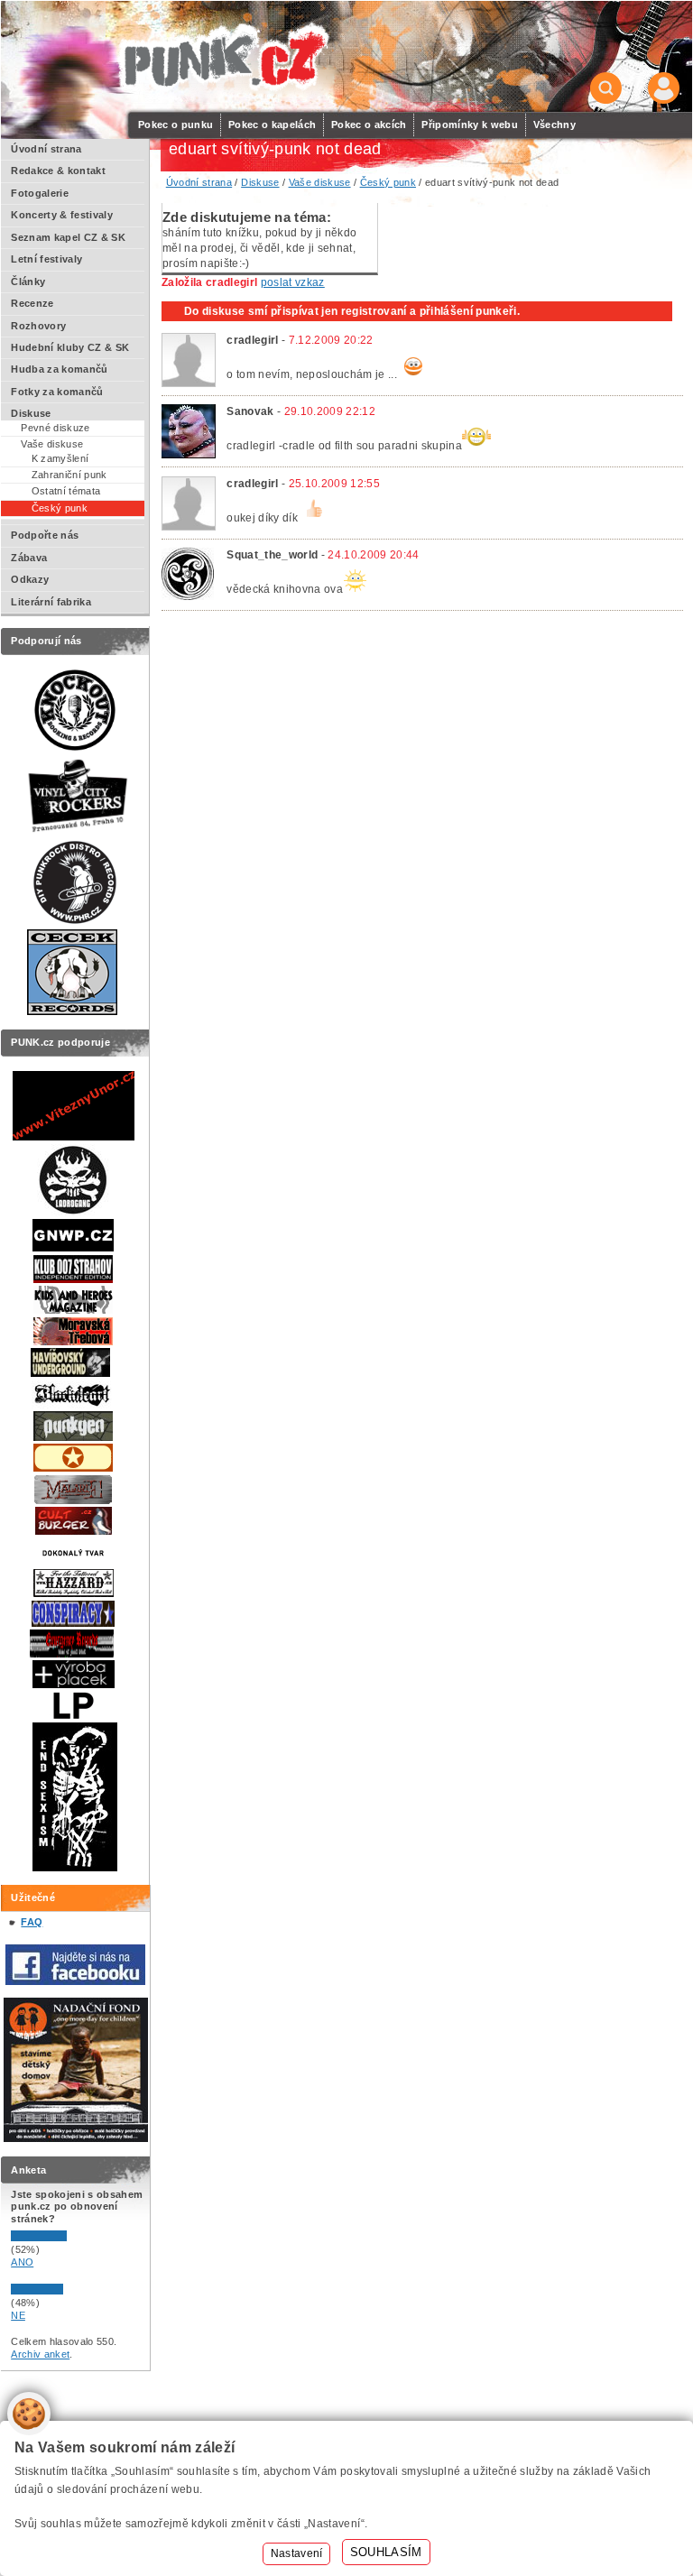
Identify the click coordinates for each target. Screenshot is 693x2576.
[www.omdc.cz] (76, 2138)
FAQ (32, 1922)
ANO (22, 2262)
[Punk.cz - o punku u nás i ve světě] (223, 57)
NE (18, 2315)
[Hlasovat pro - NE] (65, 2291)
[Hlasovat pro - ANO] (65, 2238)
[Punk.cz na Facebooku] (75, 1981)
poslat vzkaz (293, 282)
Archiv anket (40, 2354)
